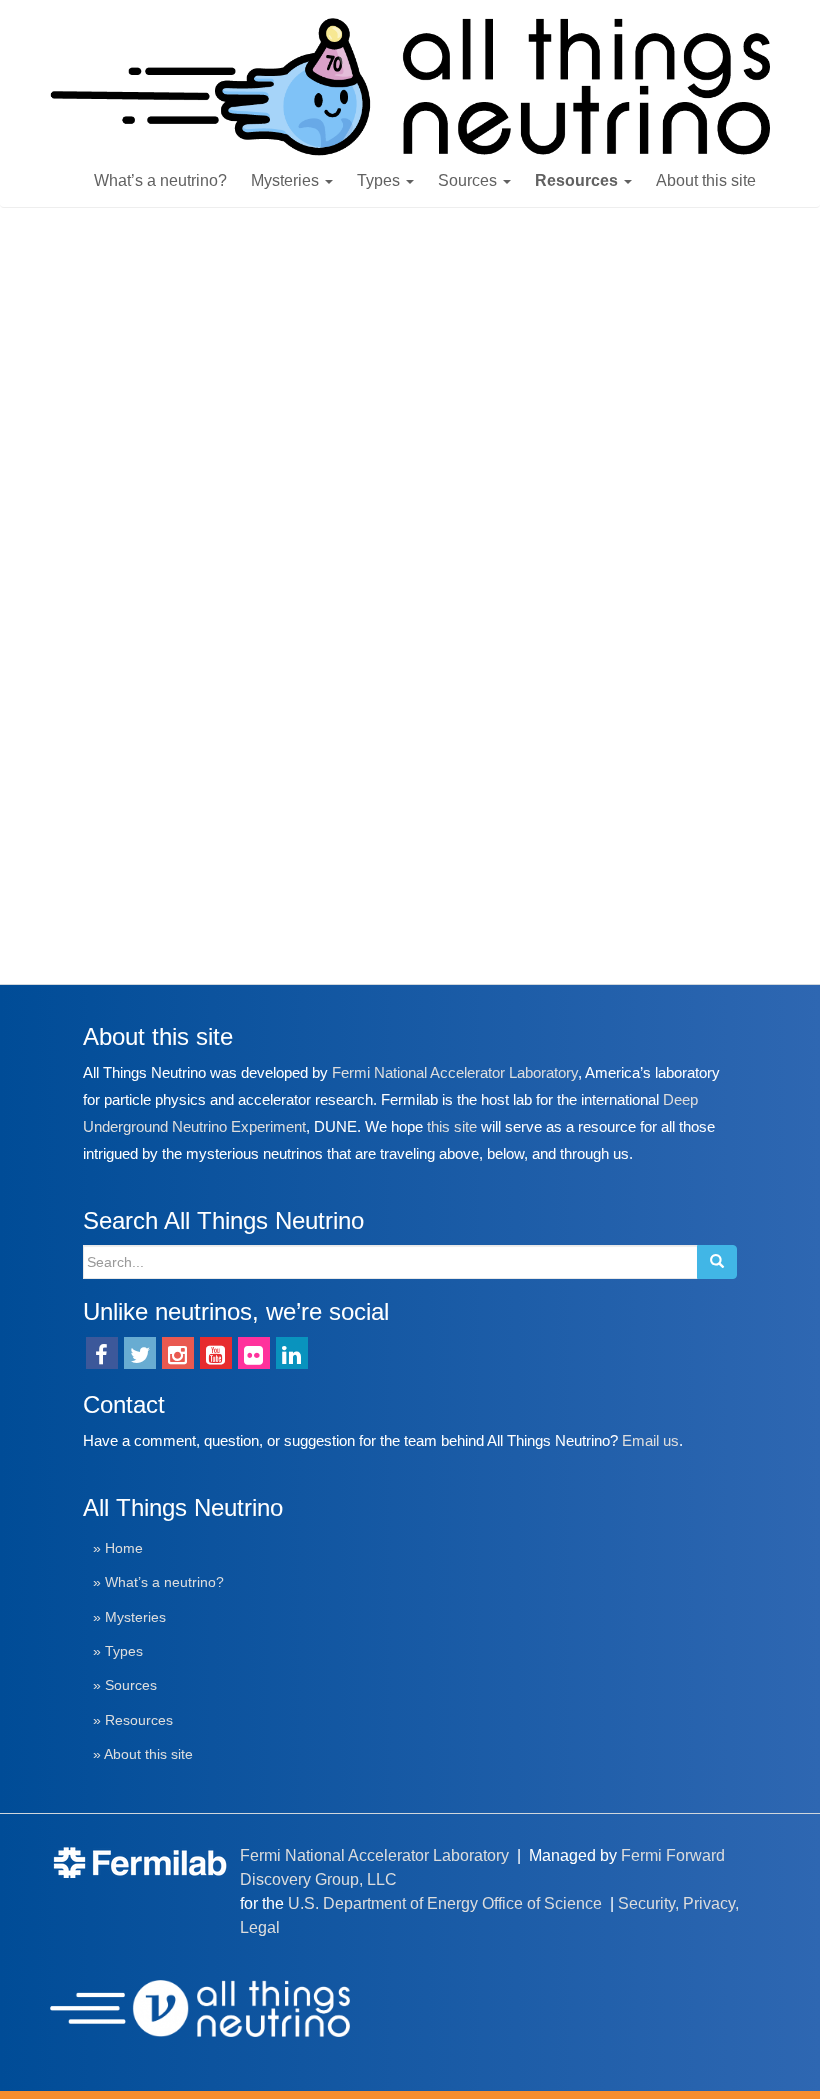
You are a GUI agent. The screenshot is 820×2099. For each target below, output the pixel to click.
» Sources (125, 1685)
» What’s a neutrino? (158, 1582)
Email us (650, 1440)
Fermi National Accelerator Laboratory (455, 1072)
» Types (118, 1651)
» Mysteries (129, 1617)
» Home (118, 1548)
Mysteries (287, 180)
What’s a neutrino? (160, 180)
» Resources (133, 1720)
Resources (578, 180)
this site (452, 1126)
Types (380, 180)
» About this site (143, 1754)
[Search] (717, 1262)
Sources (469, 180)
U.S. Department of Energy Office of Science (445, 1903)
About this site (706, 180)
